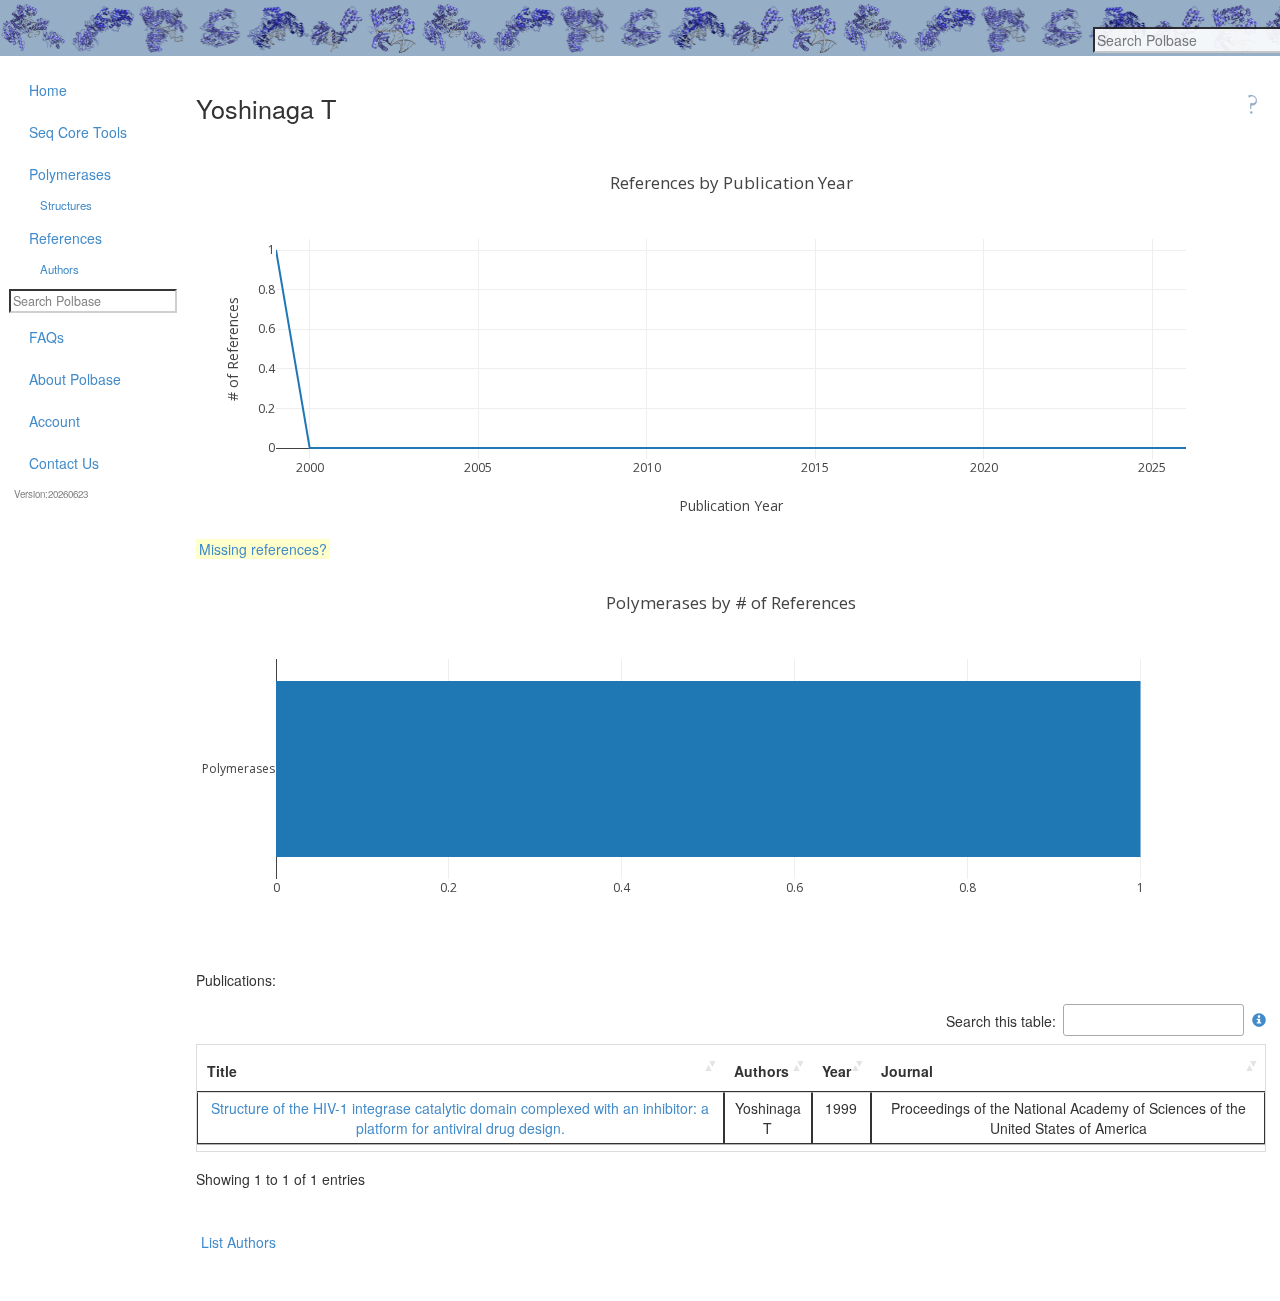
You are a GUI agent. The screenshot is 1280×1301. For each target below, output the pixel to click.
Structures (66, 205)
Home (48, 90)
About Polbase (75, 379)
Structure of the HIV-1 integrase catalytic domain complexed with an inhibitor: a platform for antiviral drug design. (460, 1118)
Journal (907, 1071)
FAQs (46, 337)
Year (836, 1071)
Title (222, 1071)
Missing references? (263, 549)
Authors (761, 1071)
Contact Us (64, 463)
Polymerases (70, 174)
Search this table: (1001, 1020)
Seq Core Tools (78, 132)
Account (54, 421)
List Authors (238, 1242)
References (65, 238)
